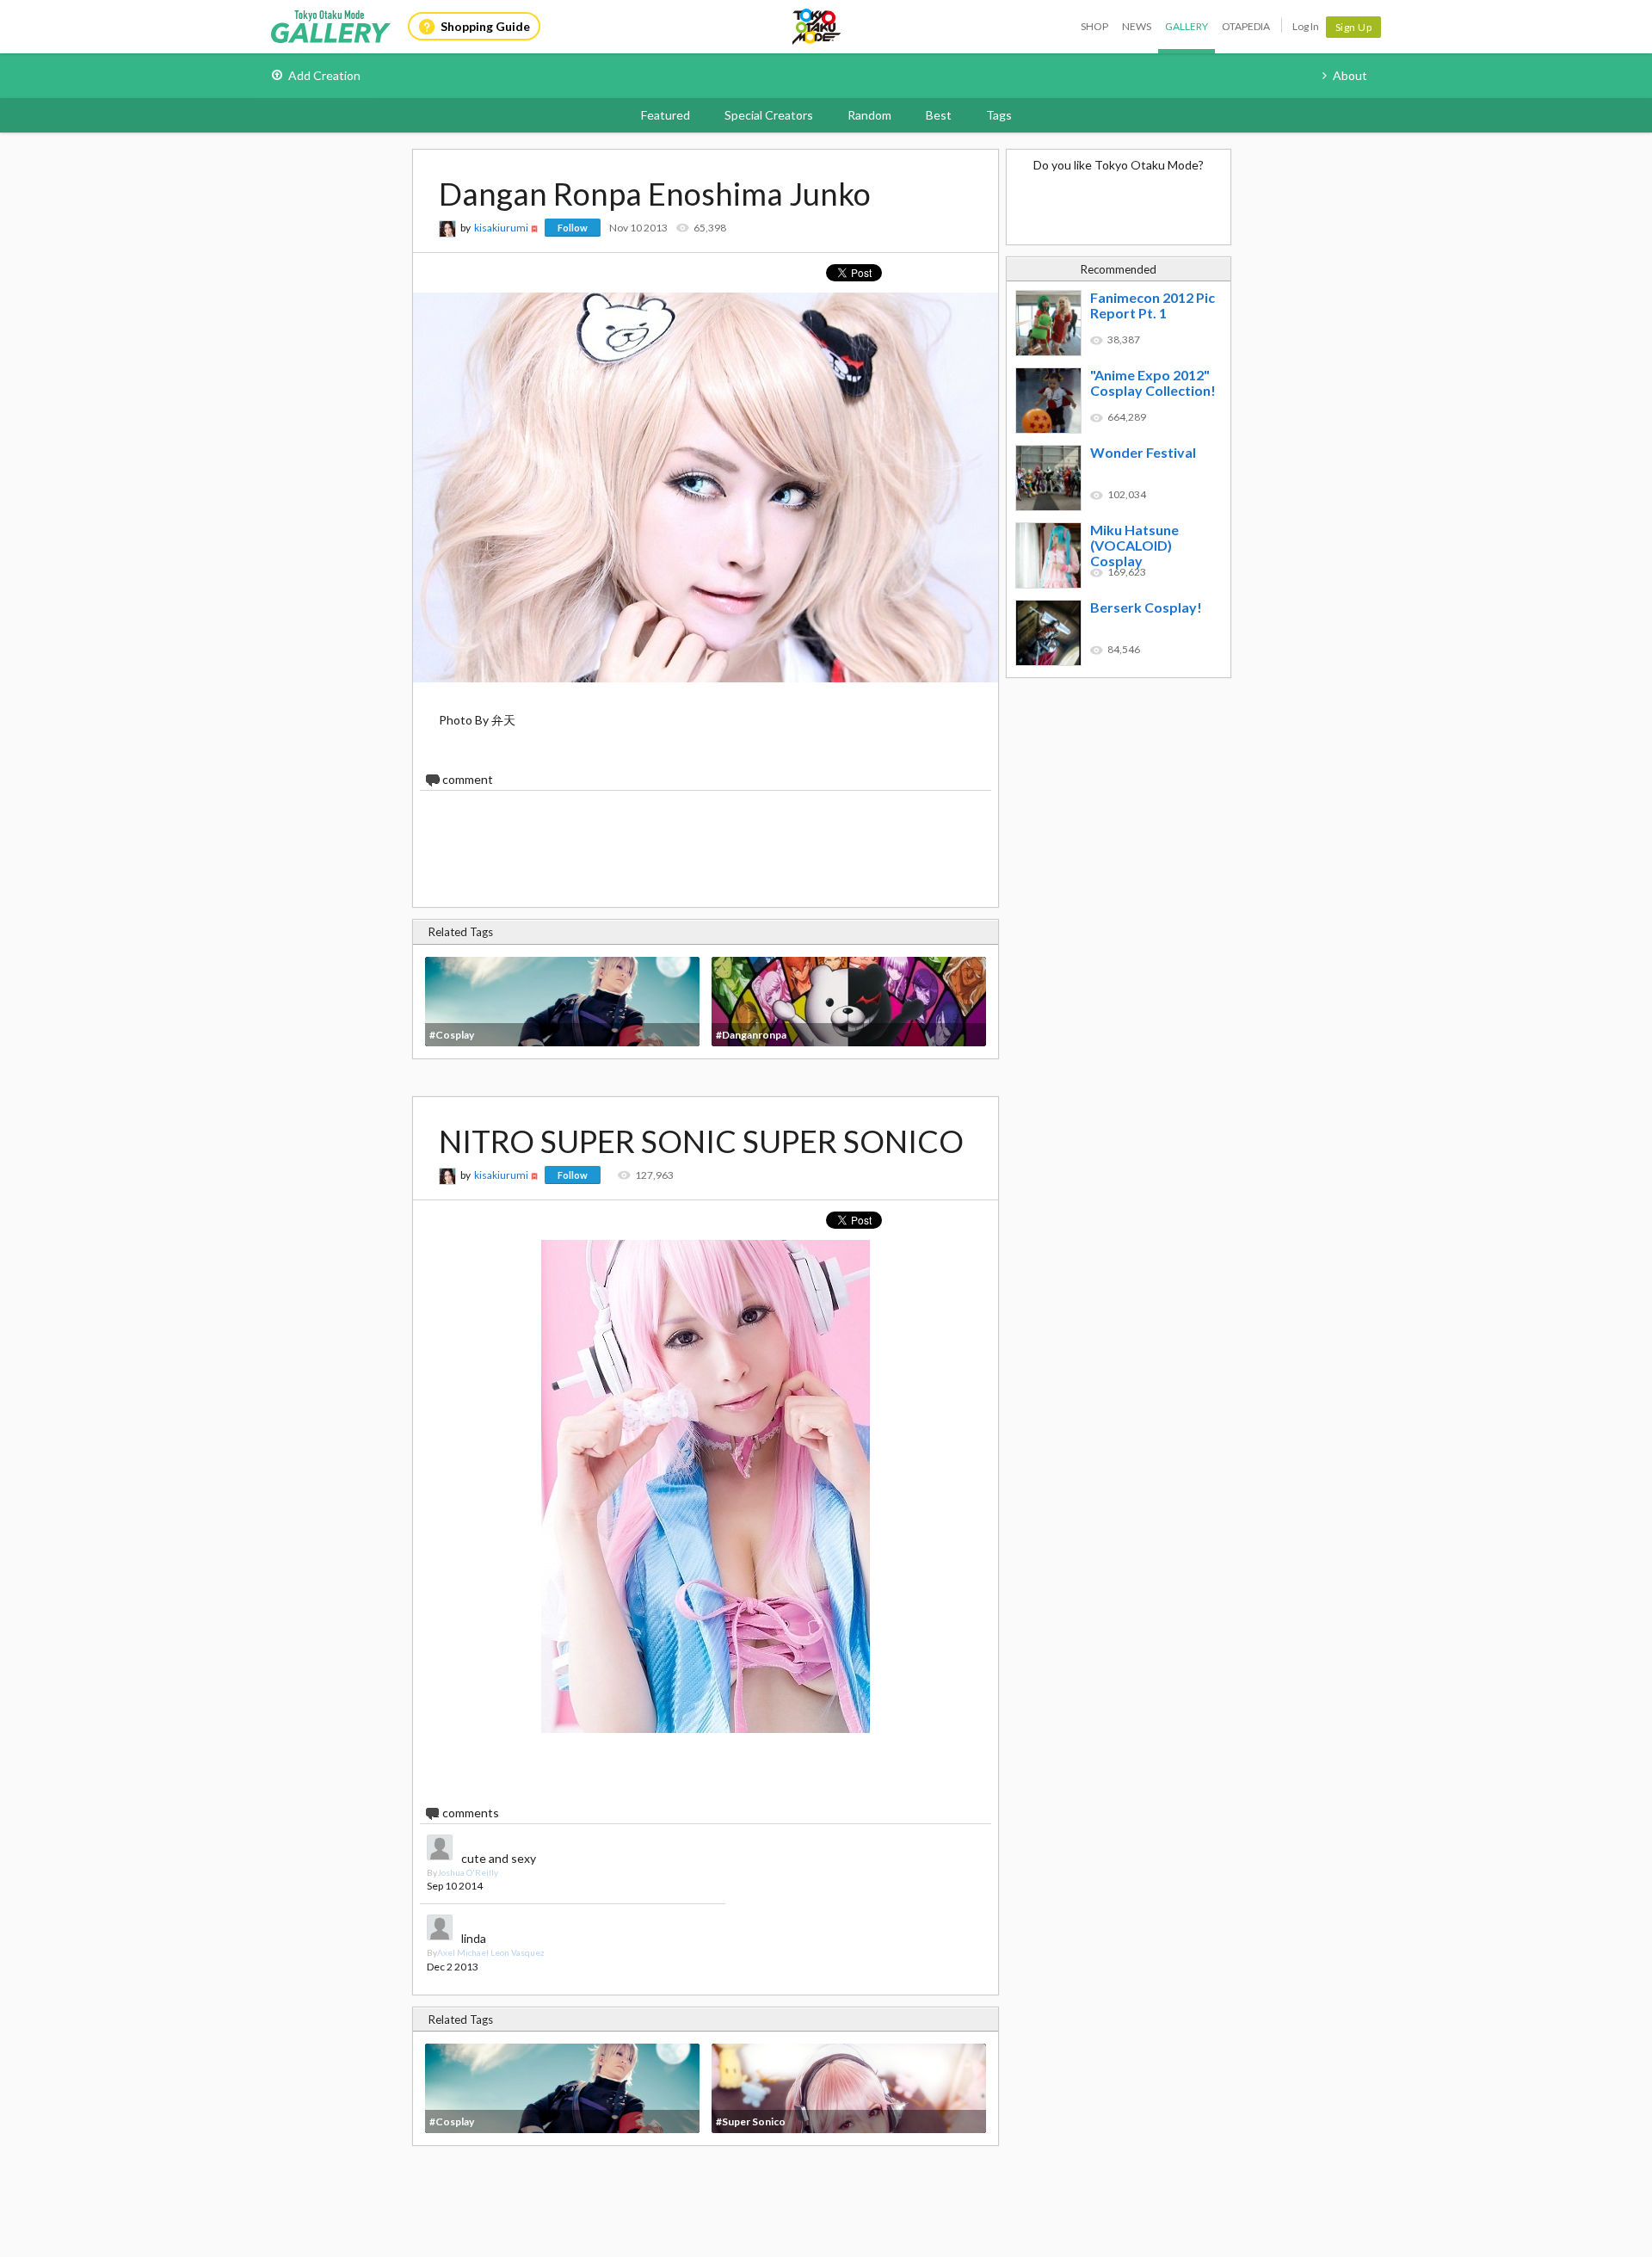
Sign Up (1354, 27)
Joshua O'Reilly (468, 1872)
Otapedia (1246, 26)
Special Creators (769, 115)
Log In (1306, 26)
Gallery (1187, 26)
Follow (573, 228)
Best (939, 115)
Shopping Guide (485, 26)
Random (869, 115)
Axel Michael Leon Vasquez (491, 1952)
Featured (666, 115)
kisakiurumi (501, 228)
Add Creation (324, 75)
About (1350, 75)
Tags (999, 115)
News (1137, 26)
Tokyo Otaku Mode (817, 27)
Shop (1094, 26)
